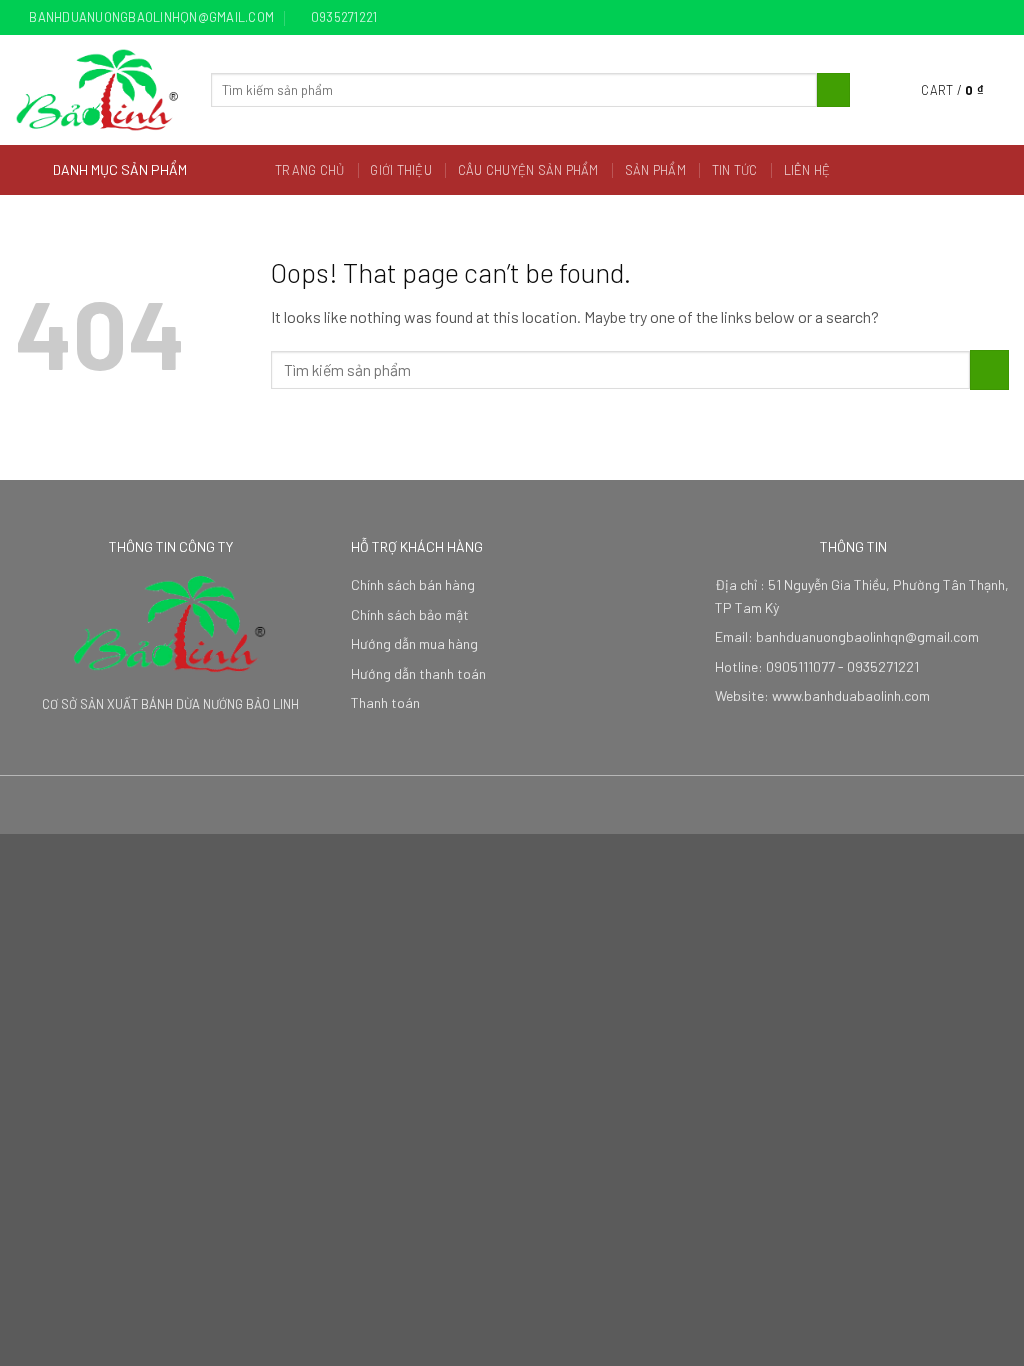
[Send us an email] (999, 18)
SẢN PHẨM (655, 170)
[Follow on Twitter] (980, 18)
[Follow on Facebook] (942, 18)
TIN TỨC (735, 170)
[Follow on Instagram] (961, 18)
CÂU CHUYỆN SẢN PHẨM (528, 170)
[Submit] (833, 90)
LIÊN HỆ (807, 170)
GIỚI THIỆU (401, 170)
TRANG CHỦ (309, 170)
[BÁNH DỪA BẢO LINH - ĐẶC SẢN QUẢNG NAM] (98, 90)
